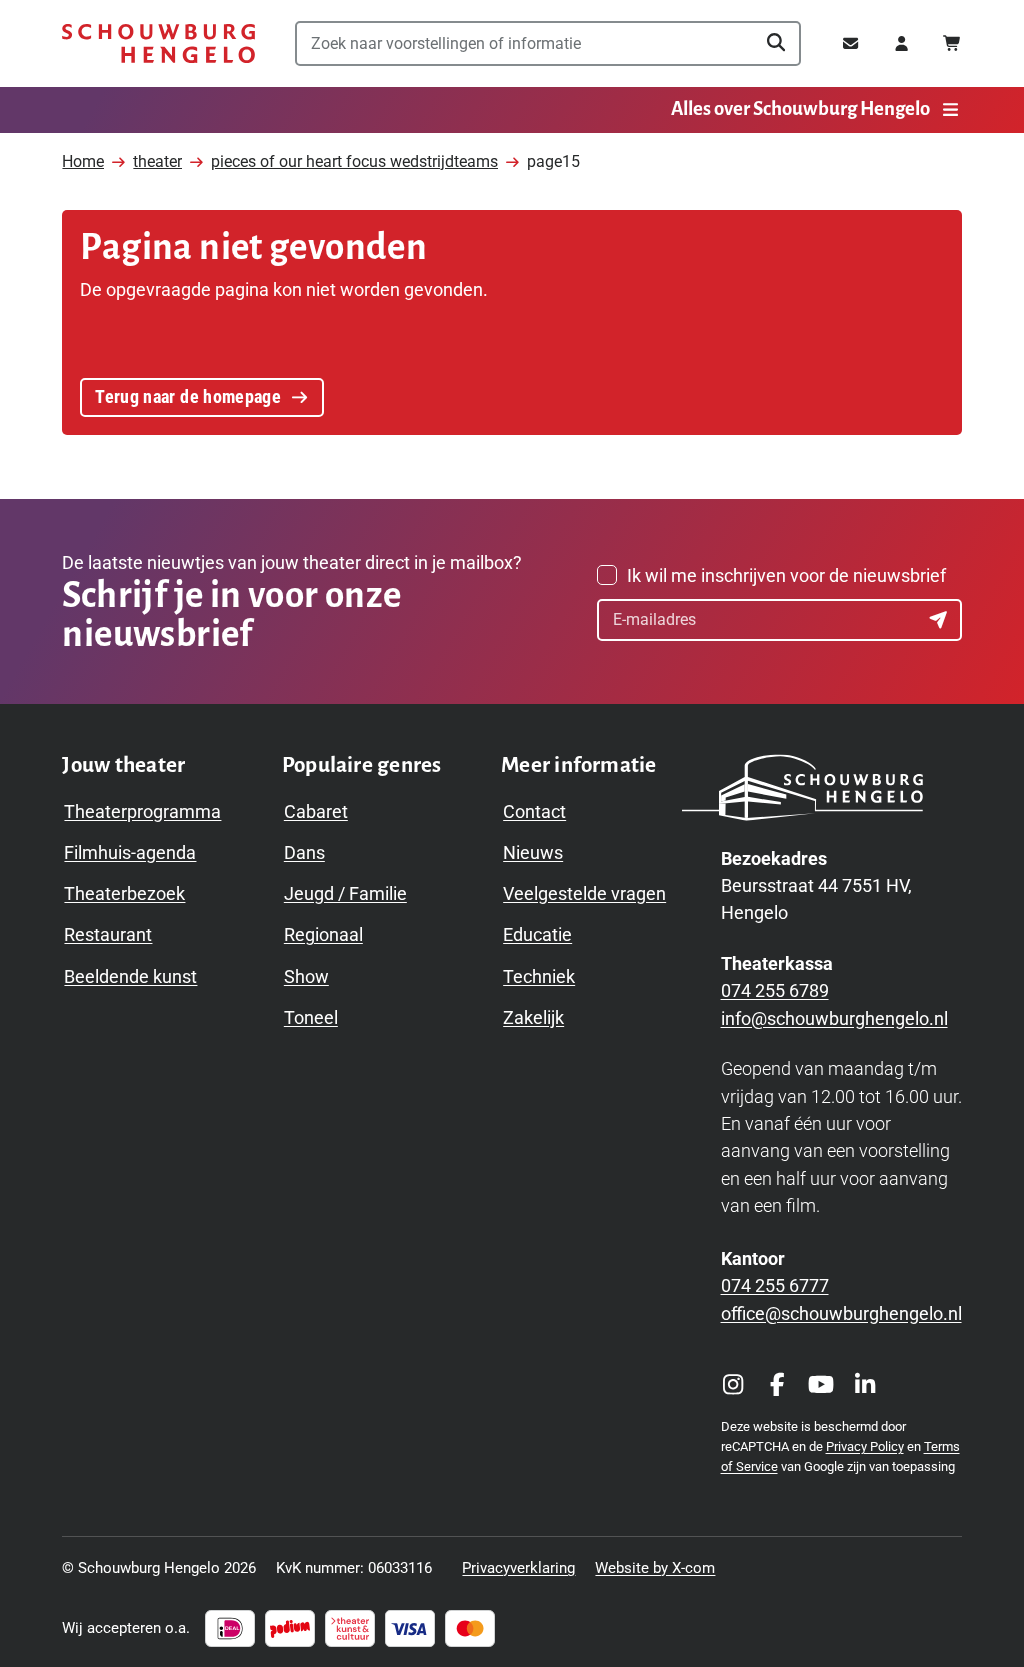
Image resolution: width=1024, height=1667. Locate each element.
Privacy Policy (865, 1446)
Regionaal (323, 934)
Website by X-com (655, 1568)
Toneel (311, 1017)
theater (157, 162)
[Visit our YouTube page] (821, 1385)
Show (306, 976)
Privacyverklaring (518, 1568)
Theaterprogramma (142, 811)
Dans (304, 852)
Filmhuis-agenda (130, 852)
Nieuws (533, 852)
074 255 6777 (775, 1285)
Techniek (539, 976)
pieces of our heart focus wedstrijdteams (354, 162)
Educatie (537, 934)
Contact (534, 811)
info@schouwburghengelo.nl (834, 1018)
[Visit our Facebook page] (777, 1385)
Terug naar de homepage (188, 396)
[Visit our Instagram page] (733, 1385)
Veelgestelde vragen (584, 893)
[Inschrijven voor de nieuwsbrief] (941, 620)
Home (83, 162)
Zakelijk (533, 1017)
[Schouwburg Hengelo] (158, 44)
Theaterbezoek (124, 893)
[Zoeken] (776, 43)
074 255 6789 (775, 990)
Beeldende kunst (130, 976)
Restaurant (108, 934)
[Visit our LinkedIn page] (865, 1385)
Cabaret (316, 811)
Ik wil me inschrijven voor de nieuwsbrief (786, 575)
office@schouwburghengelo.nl (841, 1313)
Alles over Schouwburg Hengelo (800, 109)
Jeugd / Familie (345, 893)
